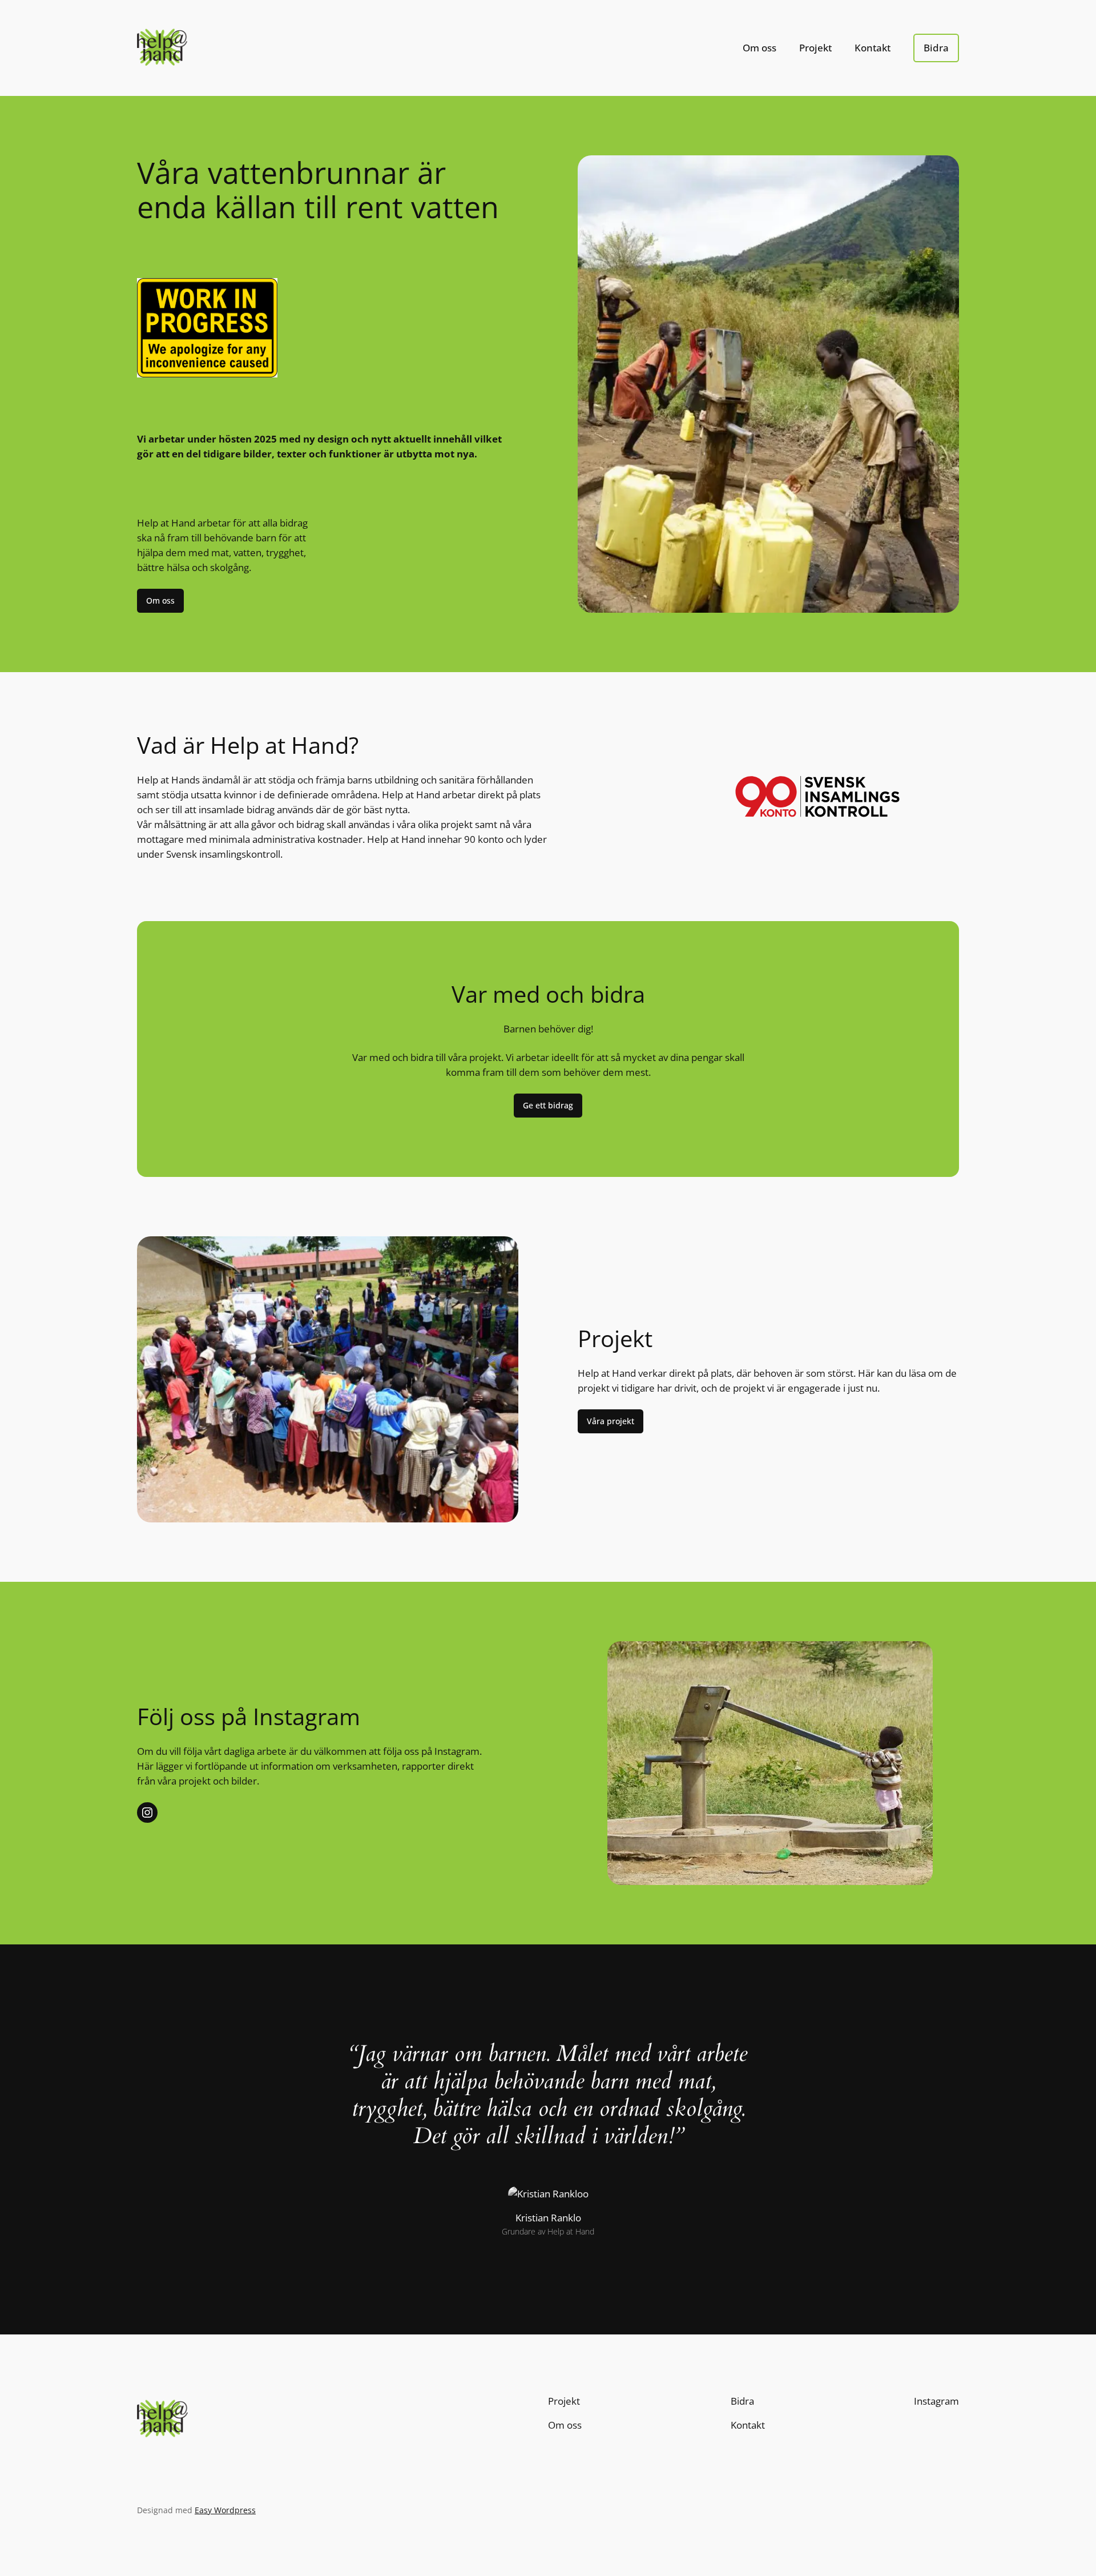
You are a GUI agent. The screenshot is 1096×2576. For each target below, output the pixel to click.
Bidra (936, 48)
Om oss (160, 600)
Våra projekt (611, 1421)
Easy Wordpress (225, 2510)
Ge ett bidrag (548, 1105)
